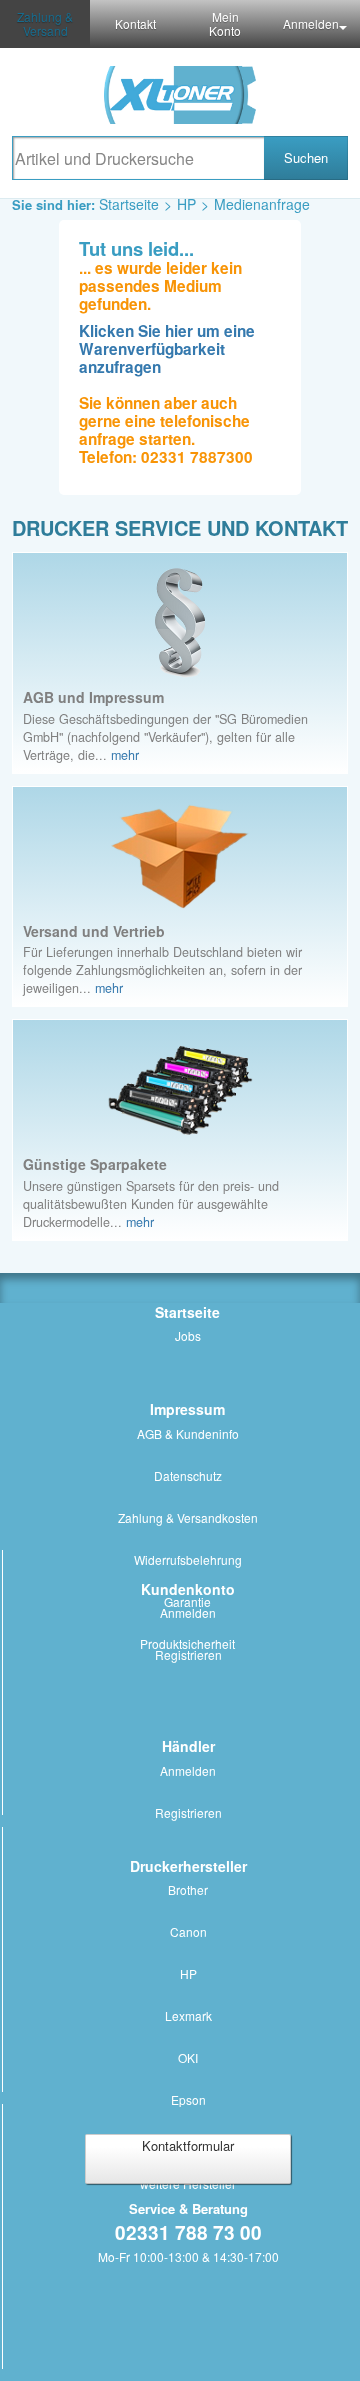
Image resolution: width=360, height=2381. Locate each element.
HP (186, 204)
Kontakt (135, 23)
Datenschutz (188, 1475)
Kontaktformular (188, 2145)
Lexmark (188, 2015)
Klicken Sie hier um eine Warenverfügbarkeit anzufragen (167, 349)
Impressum (187, 1409)
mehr (125, 755)
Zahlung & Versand (45, 23)
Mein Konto (225, 23)
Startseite (129, 204)
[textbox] (138, 158)
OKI (188, 2057)
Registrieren (188, 1654)
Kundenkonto (188, 1589)
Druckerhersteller (188, 1866)
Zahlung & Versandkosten (188, 1517)
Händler (188, 1746)
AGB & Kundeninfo (188, 1433)
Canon (188, 1931)
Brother (188, 1889)
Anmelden (311, 23)
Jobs (188, 1335)
